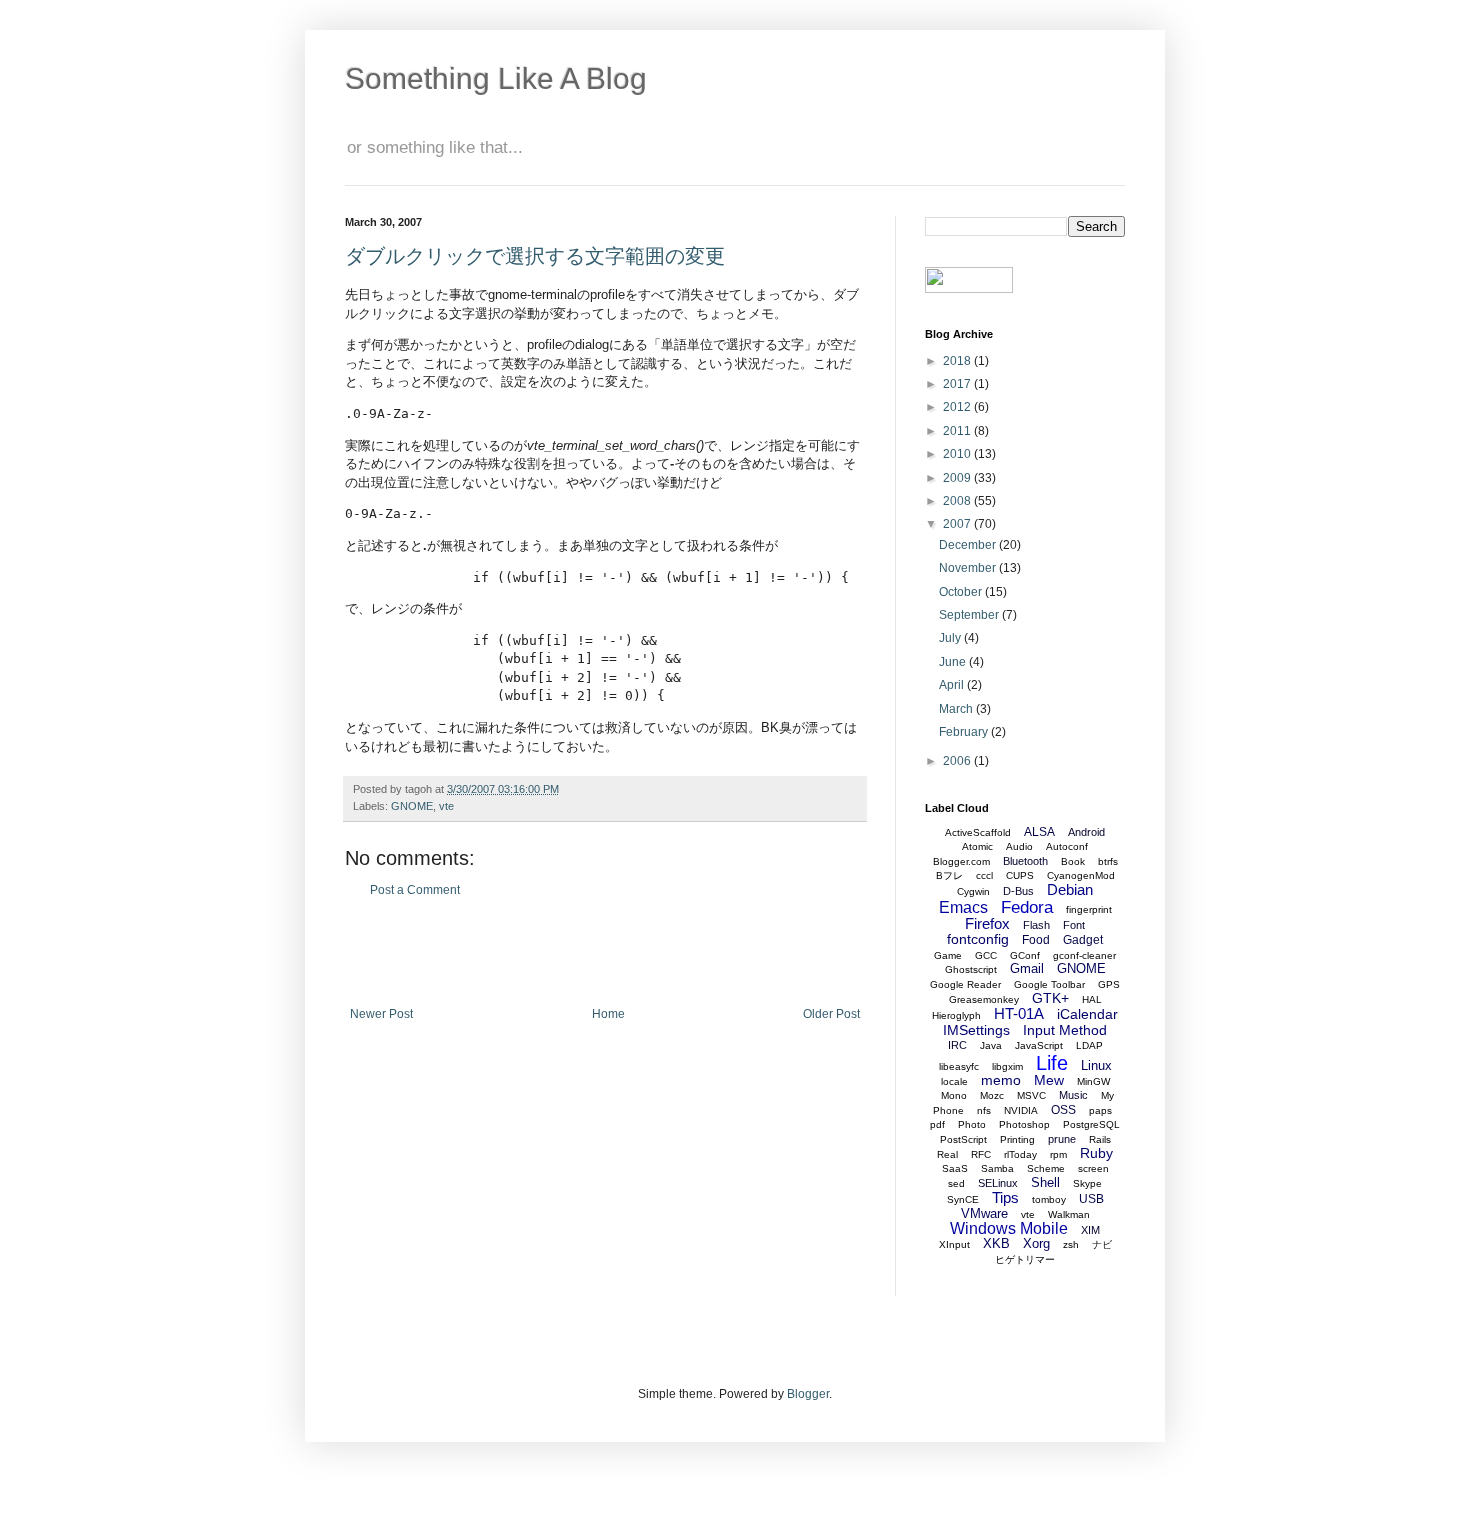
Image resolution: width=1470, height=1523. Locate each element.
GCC (986, 955)
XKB (996, 1243)
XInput (954, 1244)
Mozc (992, 1095)
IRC (957, 1045)
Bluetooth (1025, 861)
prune (1062, 1139)
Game (948, 955)
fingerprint (1089, 909)
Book (1073, 861)
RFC (981, 1154)
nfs (984, 1110)
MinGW (1093, 1081)
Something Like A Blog (496, 78)
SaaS (955, 1168)
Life (1052, 1063)
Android (1086, 832)
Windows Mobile (1009, 1228)
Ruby (1096, 1153)
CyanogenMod (1081, 875)
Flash (1036, 925)
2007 (958, 524)
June (954, 662)
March (957, 709)
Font (1074, 925)
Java (991, 1045)
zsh (1071, 1244)
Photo (972, 1124)
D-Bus (1018, 891)
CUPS (1020, 875)
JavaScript (1039, 1045)
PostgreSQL (1091, 1124)
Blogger (808, 1394)
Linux (1096, 1065)
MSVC (1031, 1095)
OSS (1063, 1110)
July (951, 638)
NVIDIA (1021, 1110)
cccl (984, 875)
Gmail (1027, 968)
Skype (1087, 1183)
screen (1093, 1168)
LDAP (1089, 1045)
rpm (1058, 1154)
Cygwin (973, 891)
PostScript (963, 1139)
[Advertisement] (605, 952)
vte (446, 806)
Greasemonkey (984, 999)
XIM (1090, 1230)
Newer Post (381, 1014)
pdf (937, 1124)
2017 (958, 384)
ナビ (1102, 1244)
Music (1073, 1095)
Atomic (977, 846)
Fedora (1027, 907)
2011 (958, 431)
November (969, 568)
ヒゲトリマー (1025, 1259)
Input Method (1065, 1030)
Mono (954, 1095)
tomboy (1049, 1199)
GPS (1109, 984)
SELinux (998, 1183)
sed (956, 1183)
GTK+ (1050, 998)
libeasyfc (959, 1066)
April (953, 685)
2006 (958, 761)
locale (954, 1081)
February (965, 732)
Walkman (1069, 1214)
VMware (984, 1213)
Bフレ (949, 875)
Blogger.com (961, 861)
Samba (997, 1168)
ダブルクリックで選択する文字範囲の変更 (535, 256)
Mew (1049, 1080)
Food (1036, 940)
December (969, 545)
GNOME (412, 806)
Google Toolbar (1049, 984)
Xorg (1036, 1243)
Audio (1019, 846)
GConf (1025, 955)
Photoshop (1024, 1124)
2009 (958, 478)
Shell (1045, 1182)
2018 (958, 361)
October (962, 592)
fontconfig (978, 939)
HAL (1092, 999)
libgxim (1007, 1066)
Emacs (963, 907)
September (970, 615)
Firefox (987, 923)
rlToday (1020, 1154)
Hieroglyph (956, 1015)
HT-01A (1019, 1013)
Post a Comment (415, 890)
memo (1001, 1080)
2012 (958, 407)
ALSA (1039, 832)
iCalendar (1087, 1014)
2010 (958, 454)
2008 (958, 501)
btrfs (1108, 861)
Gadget (1083, 940)
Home (608, 1014)
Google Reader (965, 984)
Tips (1005, 1197)
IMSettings (976, 1030)
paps (1100, 1110)
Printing (1017, 1139)
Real (947, 1154)
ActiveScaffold (978, 832)
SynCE (963, 1199)
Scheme (1046, 1168)
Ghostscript (971, 969)
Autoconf (1067, 846)
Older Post (831, 1014)
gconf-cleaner (1084, 955)
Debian (1070, 889)
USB (1091, 1199)
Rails (1100, 1139)
